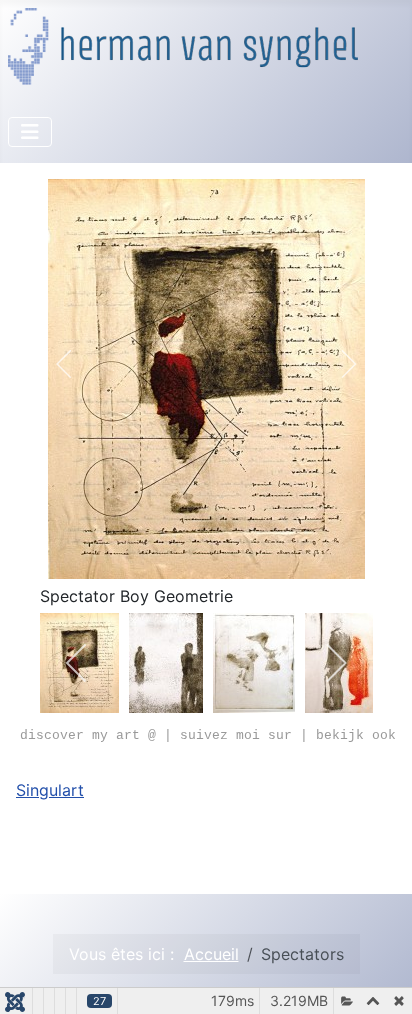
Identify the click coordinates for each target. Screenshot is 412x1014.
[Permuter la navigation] (30, 132)
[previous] (77, 364)
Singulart (50, 790)
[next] (335, 364)
